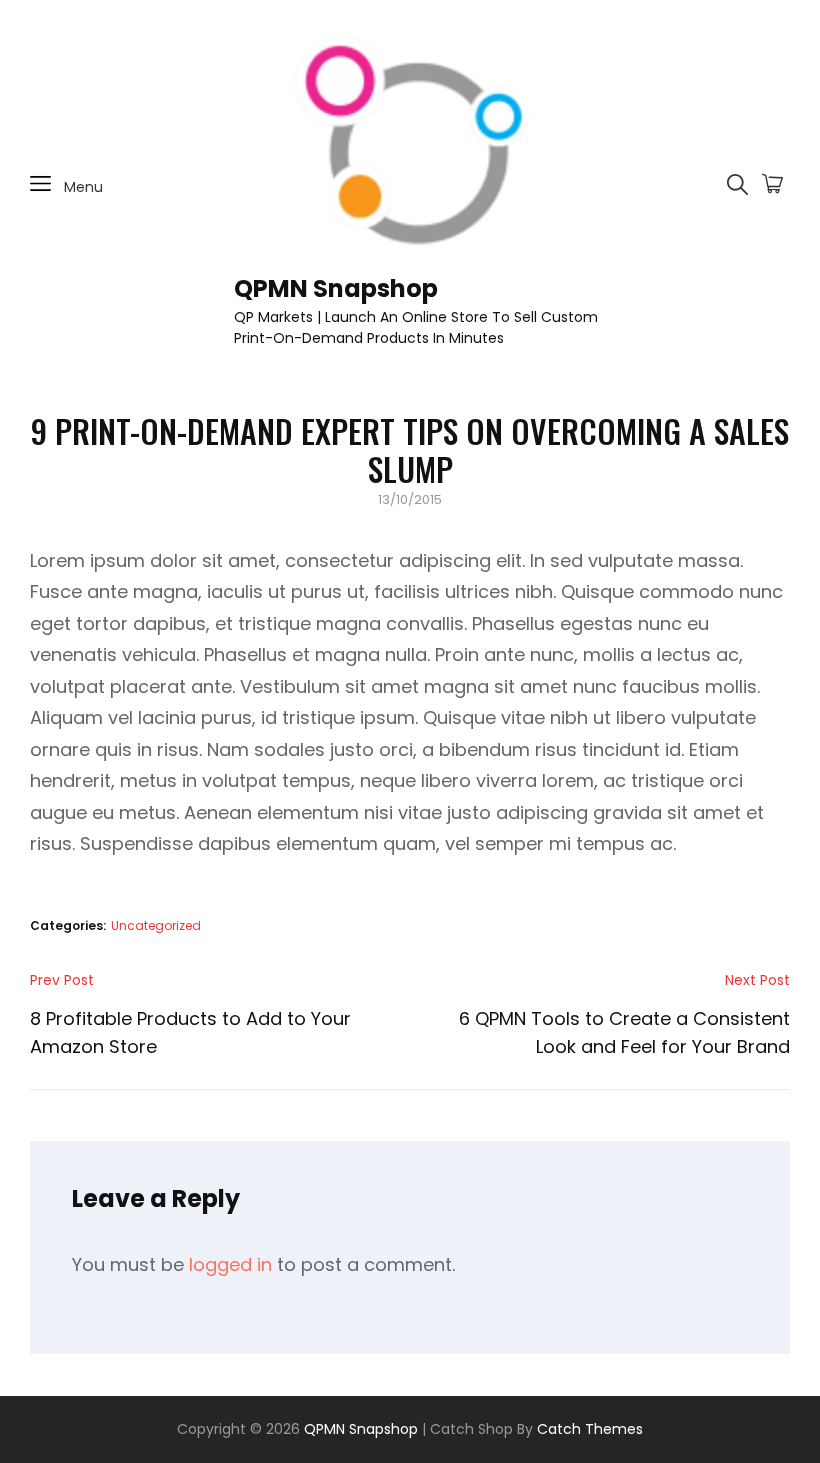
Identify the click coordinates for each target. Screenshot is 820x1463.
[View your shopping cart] (772, 185)
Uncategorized (156, 925)
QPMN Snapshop (336, 288)
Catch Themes (590, 1429)
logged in (230, 1264)
